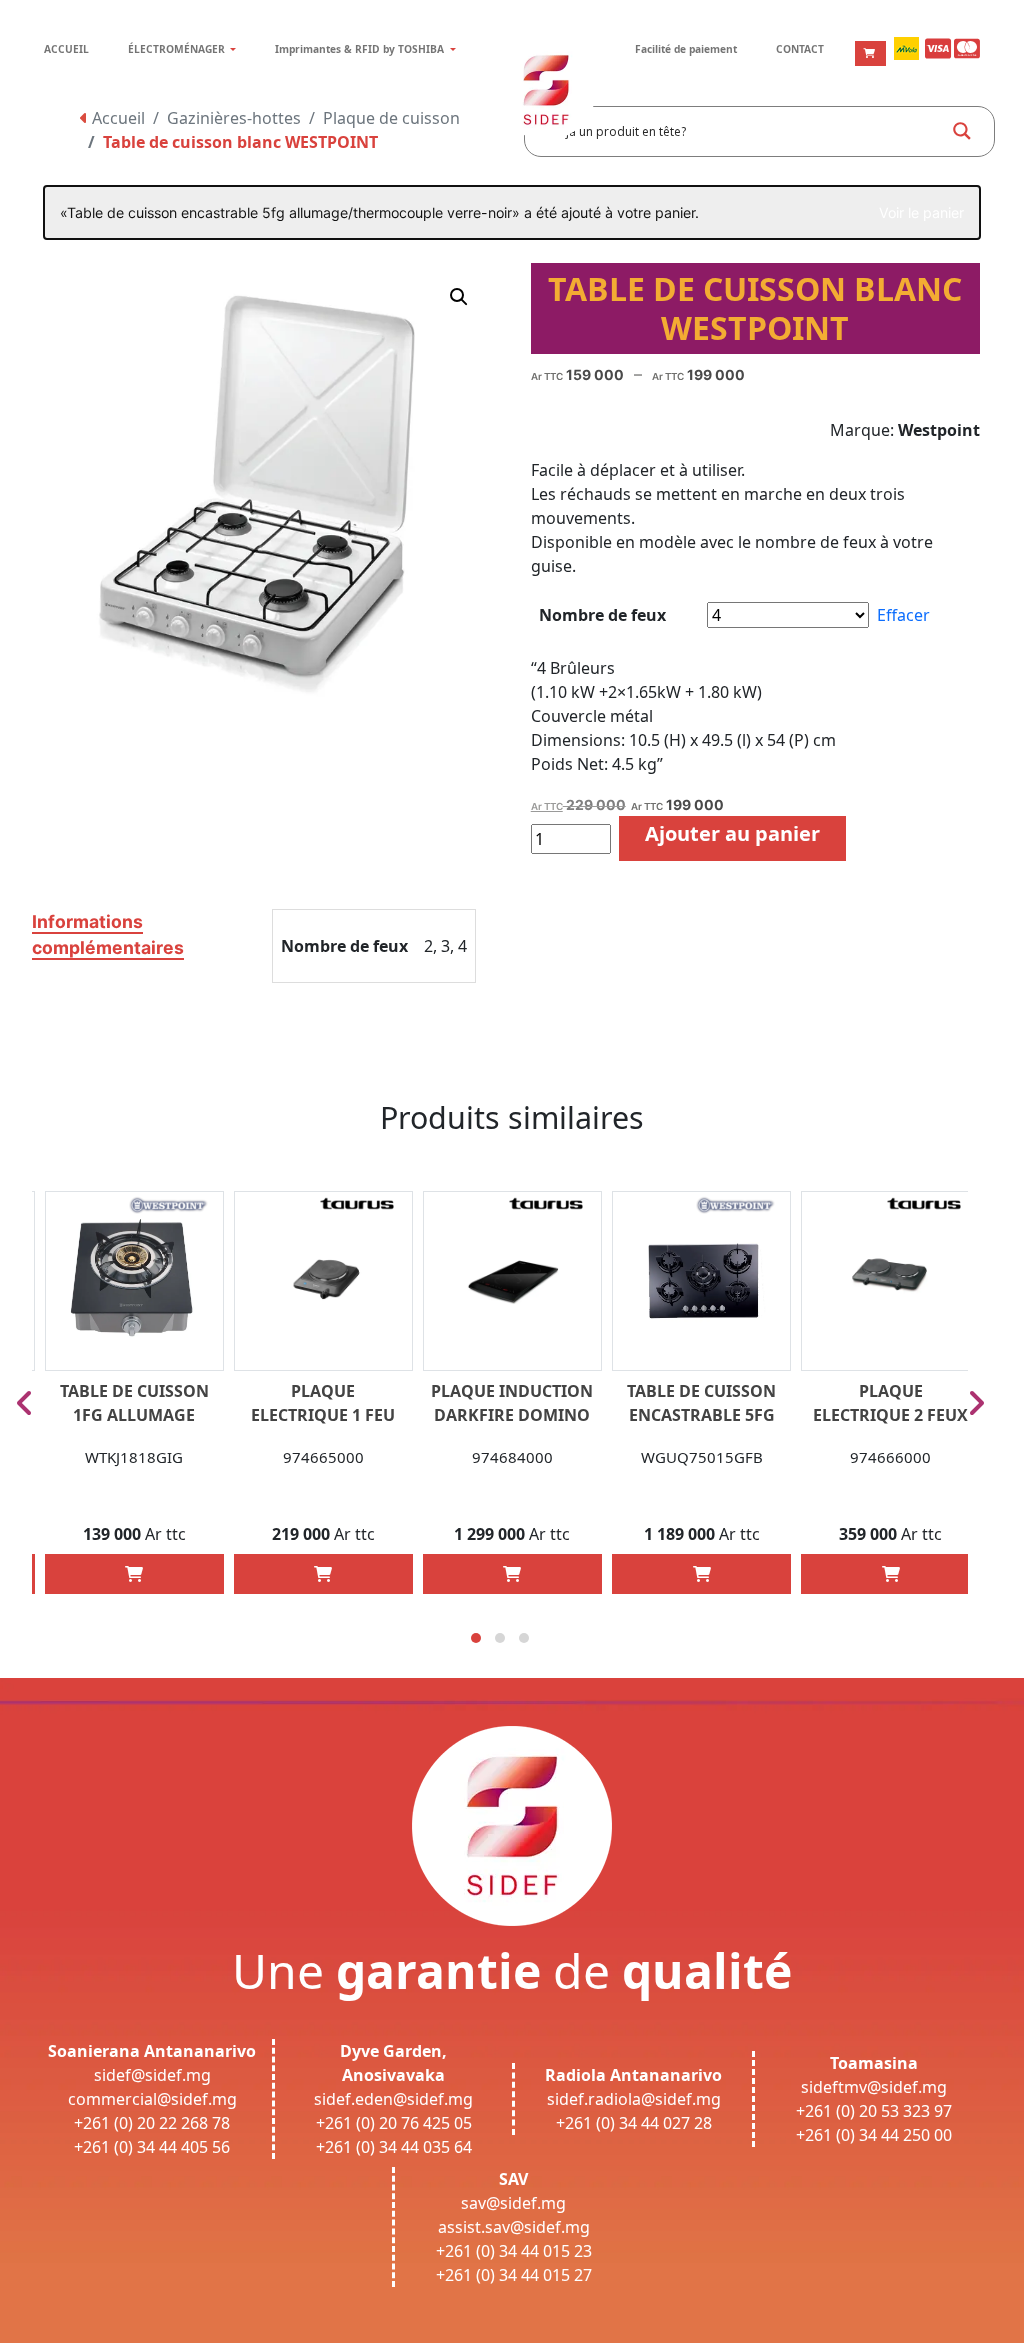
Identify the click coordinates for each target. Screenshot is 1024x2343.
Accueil (116, 118)
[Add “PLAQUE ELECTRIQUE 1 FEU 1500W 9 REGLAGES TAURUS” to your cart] (323, 1574)
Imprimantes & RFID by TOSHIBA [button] (361, 49)
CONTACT (800, 49)
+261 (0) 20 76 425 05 (394, 2123)
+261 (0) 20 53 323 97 (874, 2111)
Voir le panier (921, 212)
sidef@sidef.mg (152, 2075)
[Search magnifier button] (962, 131)
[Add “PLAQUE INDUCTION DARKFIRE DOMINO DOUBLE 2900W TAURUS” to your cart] (512, 1574)
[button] (459, 297)
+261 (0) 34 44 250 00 (874, 2135)
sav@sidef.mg (513, 2203)
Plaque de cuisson (391, 118)
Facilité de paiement (686, 49)
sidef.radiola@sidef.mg (634, 2099)
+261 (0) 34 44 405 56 (152, 2147)
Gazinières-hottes (234, 118)
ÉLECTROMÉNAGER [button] (178, 49)
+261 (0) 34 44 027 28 (634, 2123)
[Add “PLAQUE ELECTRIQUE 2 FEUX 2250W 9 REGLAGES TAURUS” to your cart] (891, 1574)
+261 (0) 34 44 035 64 (394, 2147)
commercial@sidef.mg (152, 2099)
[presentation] (24, 1403)
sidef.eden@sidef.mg (393, 2099)
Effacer (903, 615)
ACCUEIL (66, 49)
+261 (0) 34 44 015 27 (514, 2275)
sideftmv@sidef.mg (874, 2087)
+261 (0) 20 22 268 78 (152, 2123)
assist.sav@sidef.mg (514, 2227)
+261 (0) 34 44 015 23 (514, 2251)
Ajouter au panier (732, 833)
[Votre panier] (870, 53)
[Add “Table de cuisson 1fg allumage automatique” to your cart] (134, 1574)
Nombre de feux (602, 615)
